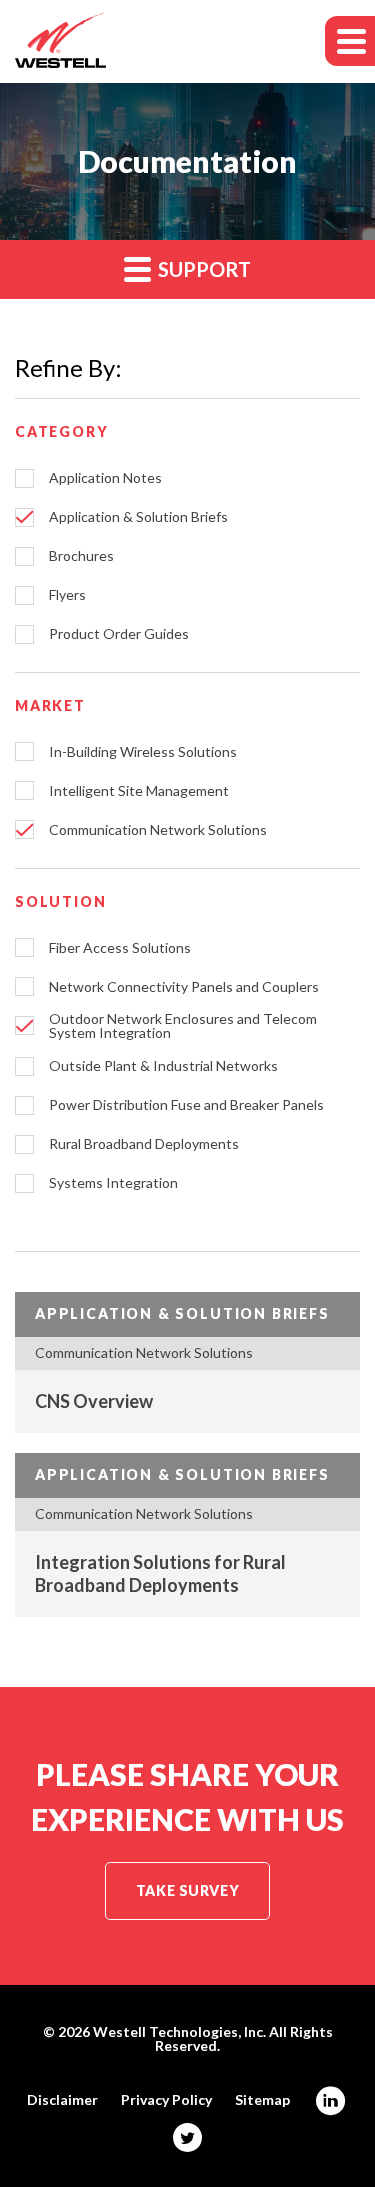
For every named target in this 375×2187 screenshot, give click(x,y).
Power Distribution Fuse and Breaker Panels (186, 1105)
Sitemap (262, 2100)
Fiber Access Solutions (120, 948)
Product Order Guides (119, 634)
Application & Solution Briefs (138, 517)
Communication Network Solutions (158, 830)
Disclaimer (62, 2100)
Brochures (81, 556)
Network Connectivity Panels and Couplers (184, 987)
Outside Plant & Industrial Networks (163, 1066)
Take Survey (187, 1890)
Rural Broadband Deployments (144, 1144)
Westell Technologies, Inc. (179, 2031)
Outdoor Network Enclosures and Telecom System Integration (183, 1026)
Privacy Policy (166, 2100)
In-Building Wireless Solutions (143, 752)
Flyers (67, 595)
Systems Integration (113, 1183)
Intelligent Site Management (139, 791)
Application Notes (105, 478)
